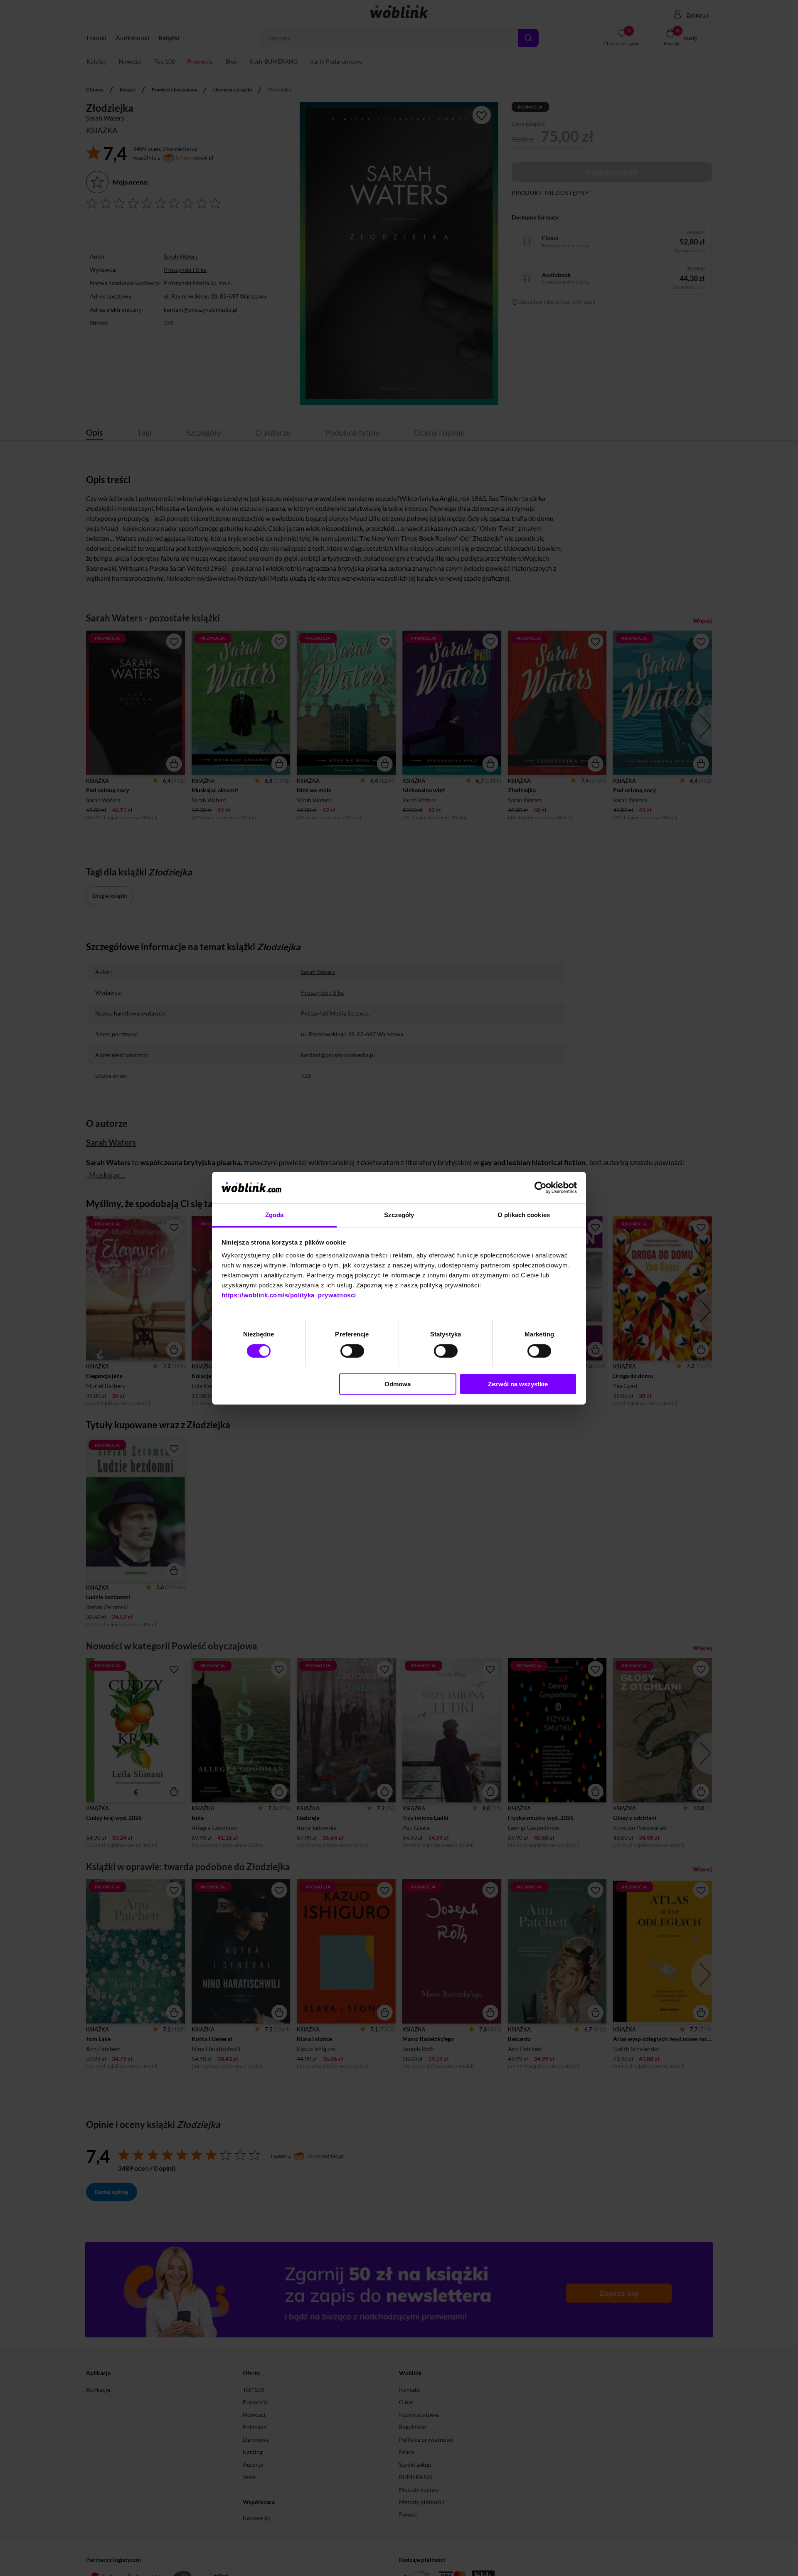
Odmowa (398, 1384)
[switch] (352, 1351)
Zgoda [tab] (275, 1215)
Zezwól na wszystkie (518, 1384)
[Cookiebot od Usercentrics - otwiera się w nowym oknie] (541, 1188)
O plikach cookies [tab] (524, 1215)
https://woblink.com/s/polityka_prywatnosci (289, 1295)
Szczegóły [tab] (399, 1215)
